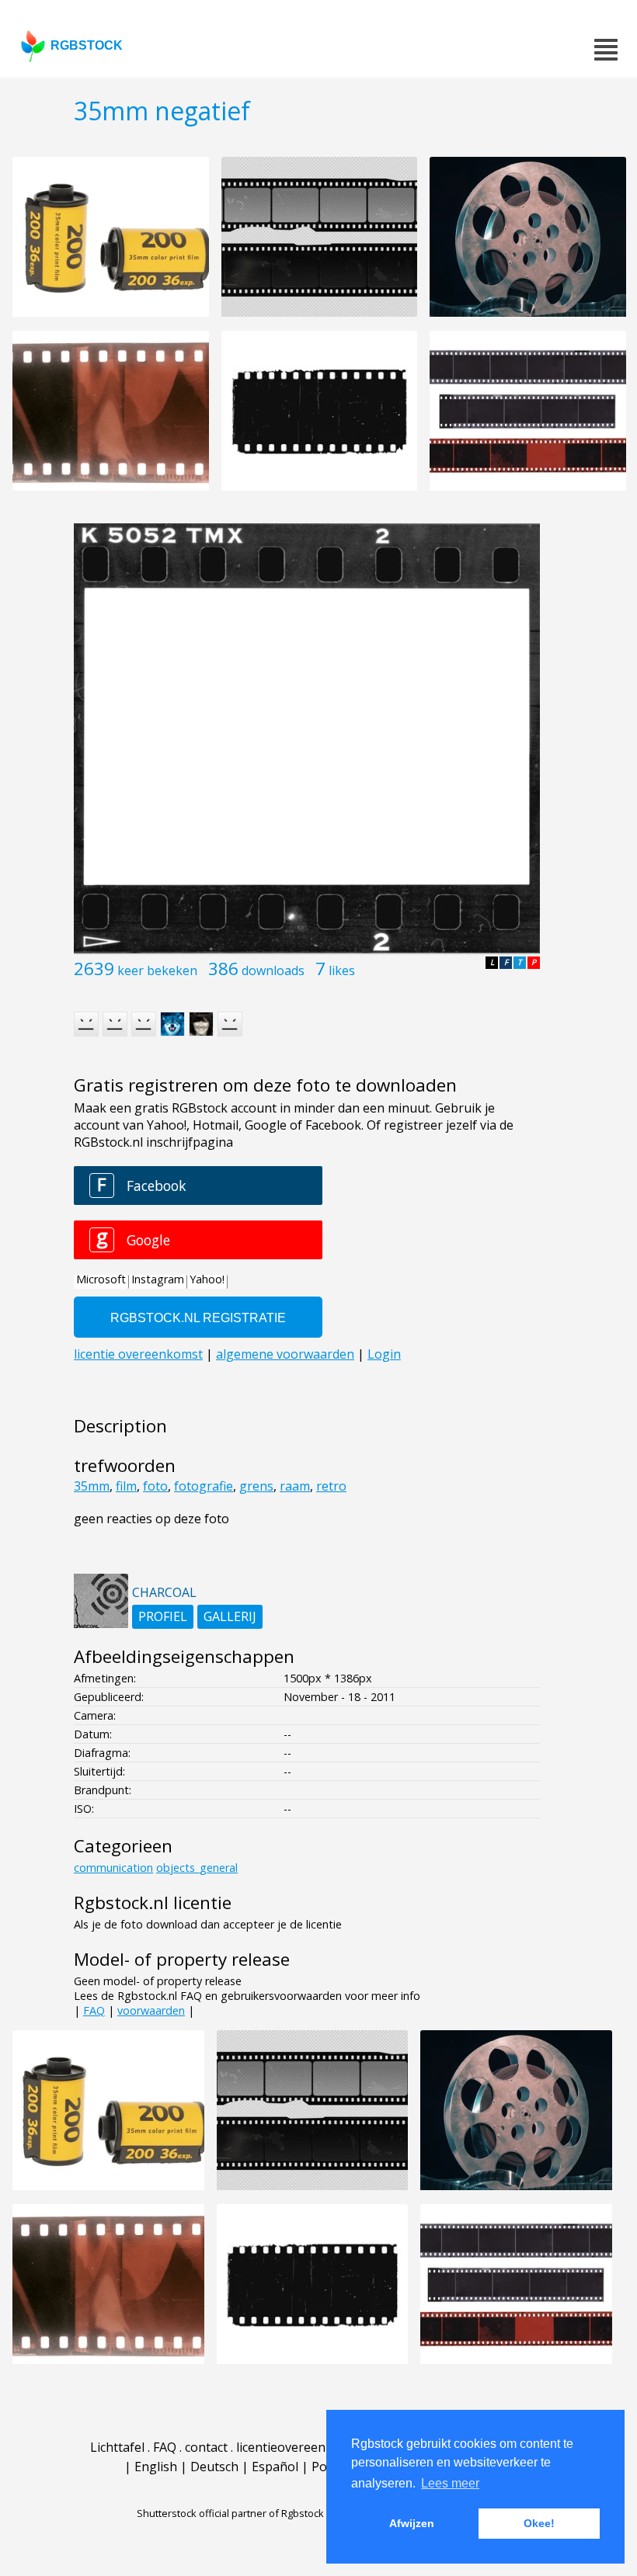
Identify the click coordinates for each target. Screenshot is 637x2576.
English (156, 2467)
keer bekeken (157, 970)
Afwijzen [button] (412, 2523)
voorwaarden (151, 2010)
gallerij (230, 1616)
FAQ (94, 2010)
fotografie (204, 1486)
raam (295, 1486)
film (126, 1486)
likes (342, 970)
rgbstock (87, 45)
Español (275, 2467)
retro (331, 1486)
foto (155, 1486)
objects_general (197, 1868)
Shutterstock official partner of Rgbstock (230, 2513)
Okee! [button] (539, 2523)
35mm (92, 1486)
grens (256, 1486)
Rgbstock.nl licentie (153, 1902)
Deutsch (214, 2467)
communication (113, 1868)
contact (206, 2447)
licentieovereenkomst (299, 2447)
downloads (273, 970)
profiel (163, 1616)
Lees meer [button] (450, 2483)
